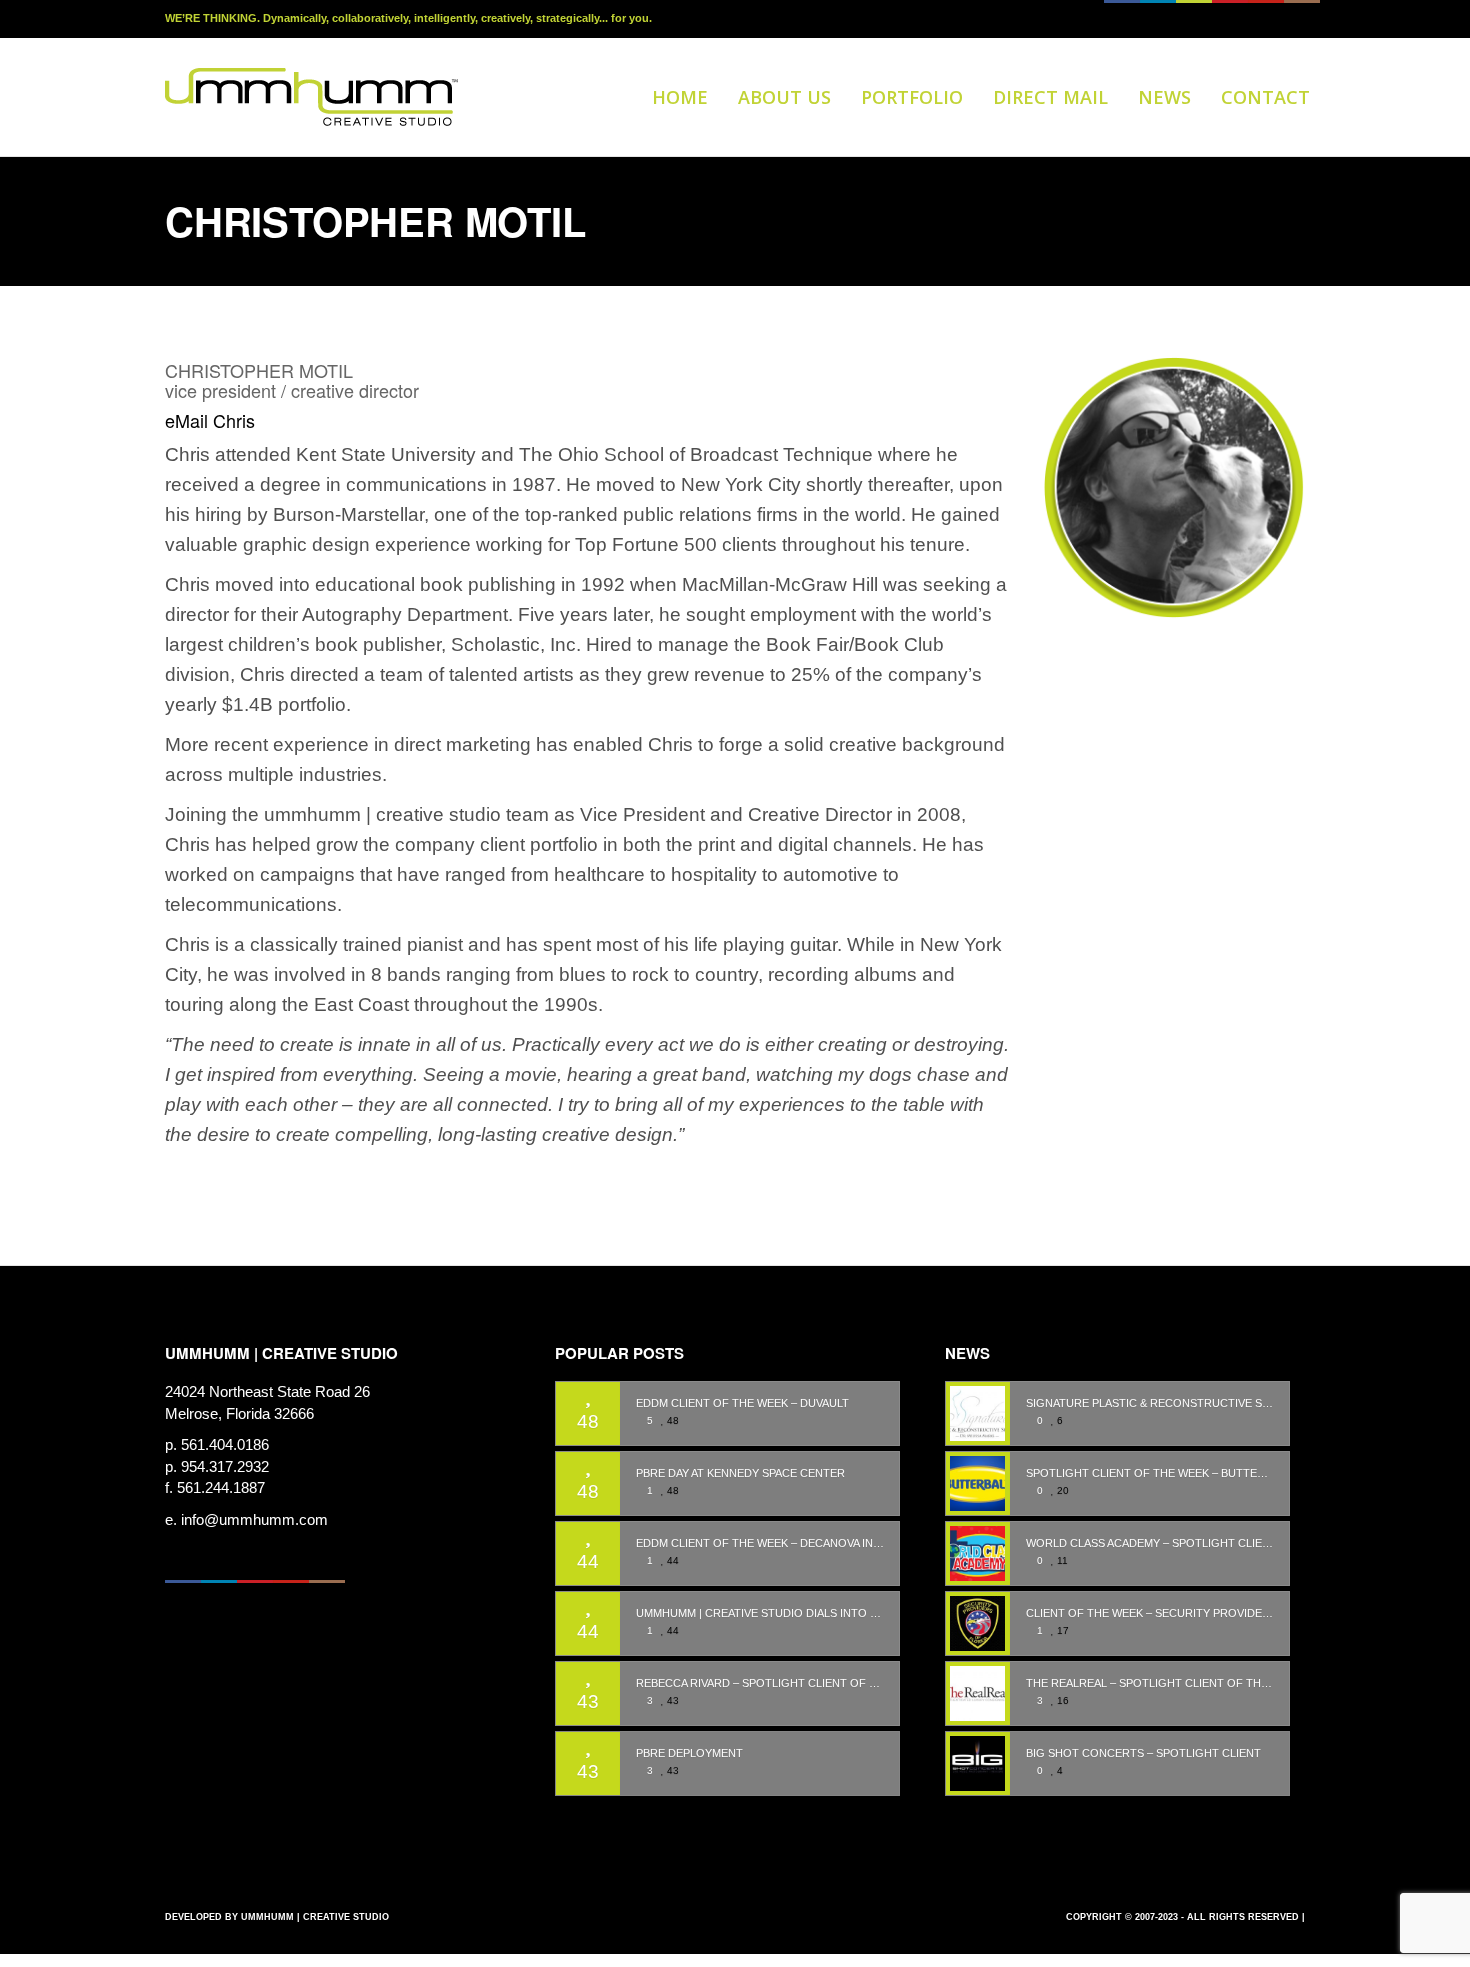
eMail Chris (210, 420)
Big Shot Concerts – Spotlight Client (1143, 1753)
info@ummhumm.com (254, 1519)
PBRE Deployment (689, 1753)
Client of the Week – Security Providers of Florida (1150, 1613)
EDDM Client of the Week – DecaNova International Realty (760, 1543)
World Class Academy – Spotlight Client (1150, 1543)
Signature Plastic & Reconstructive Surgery (1150, 1403)
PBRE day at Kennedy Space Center (740, 1473)
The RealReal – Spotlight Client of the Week (1150, 1683)
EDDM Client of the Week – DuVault (742, 1403)
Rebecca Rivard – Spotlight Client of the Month (760, 1683)
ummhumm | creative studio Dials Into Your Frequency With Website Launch (760, 1613)
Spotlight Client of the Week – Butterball (1150, 1473)
